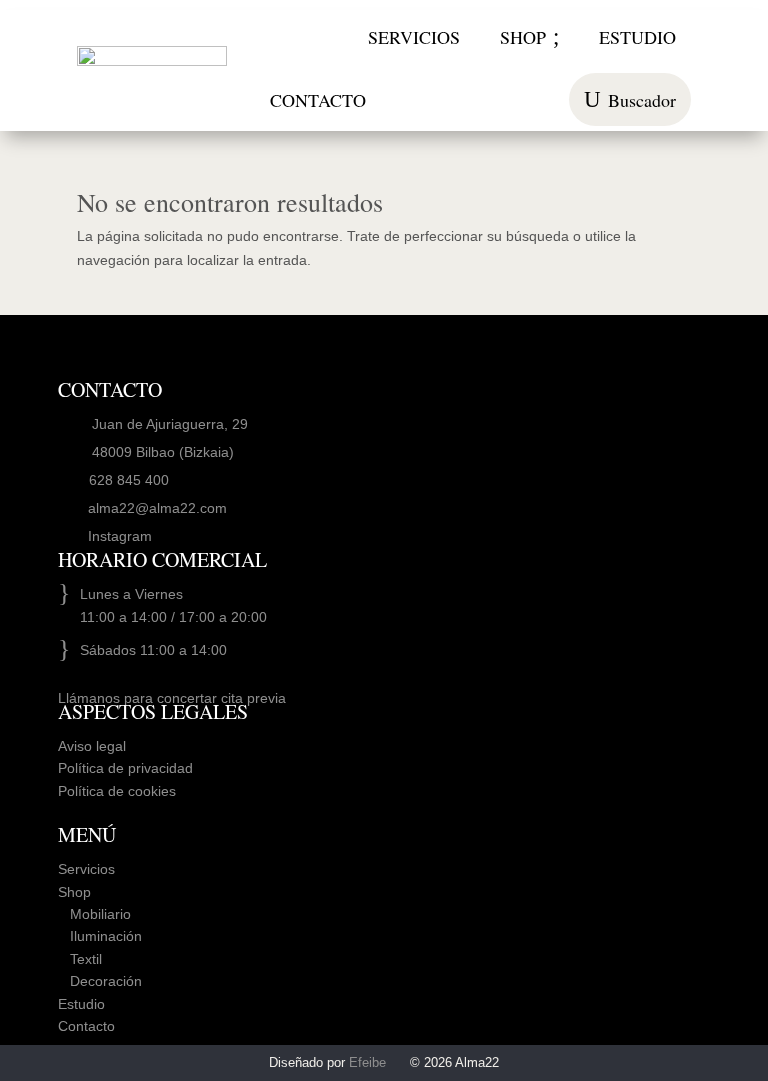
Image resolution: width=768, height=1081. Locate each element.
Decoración (100, 981)
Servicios (86, 869)
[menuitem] (414, 37)
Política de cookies (117, 791)
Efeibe (367, 1062)
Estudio (81, 1004)
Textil (80, 959)
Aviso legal (92, 746)
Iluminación (100, 936)
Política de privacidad (125, 768)
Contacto (86, 1026)
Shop (74, 892)
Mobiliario (94, 914)
